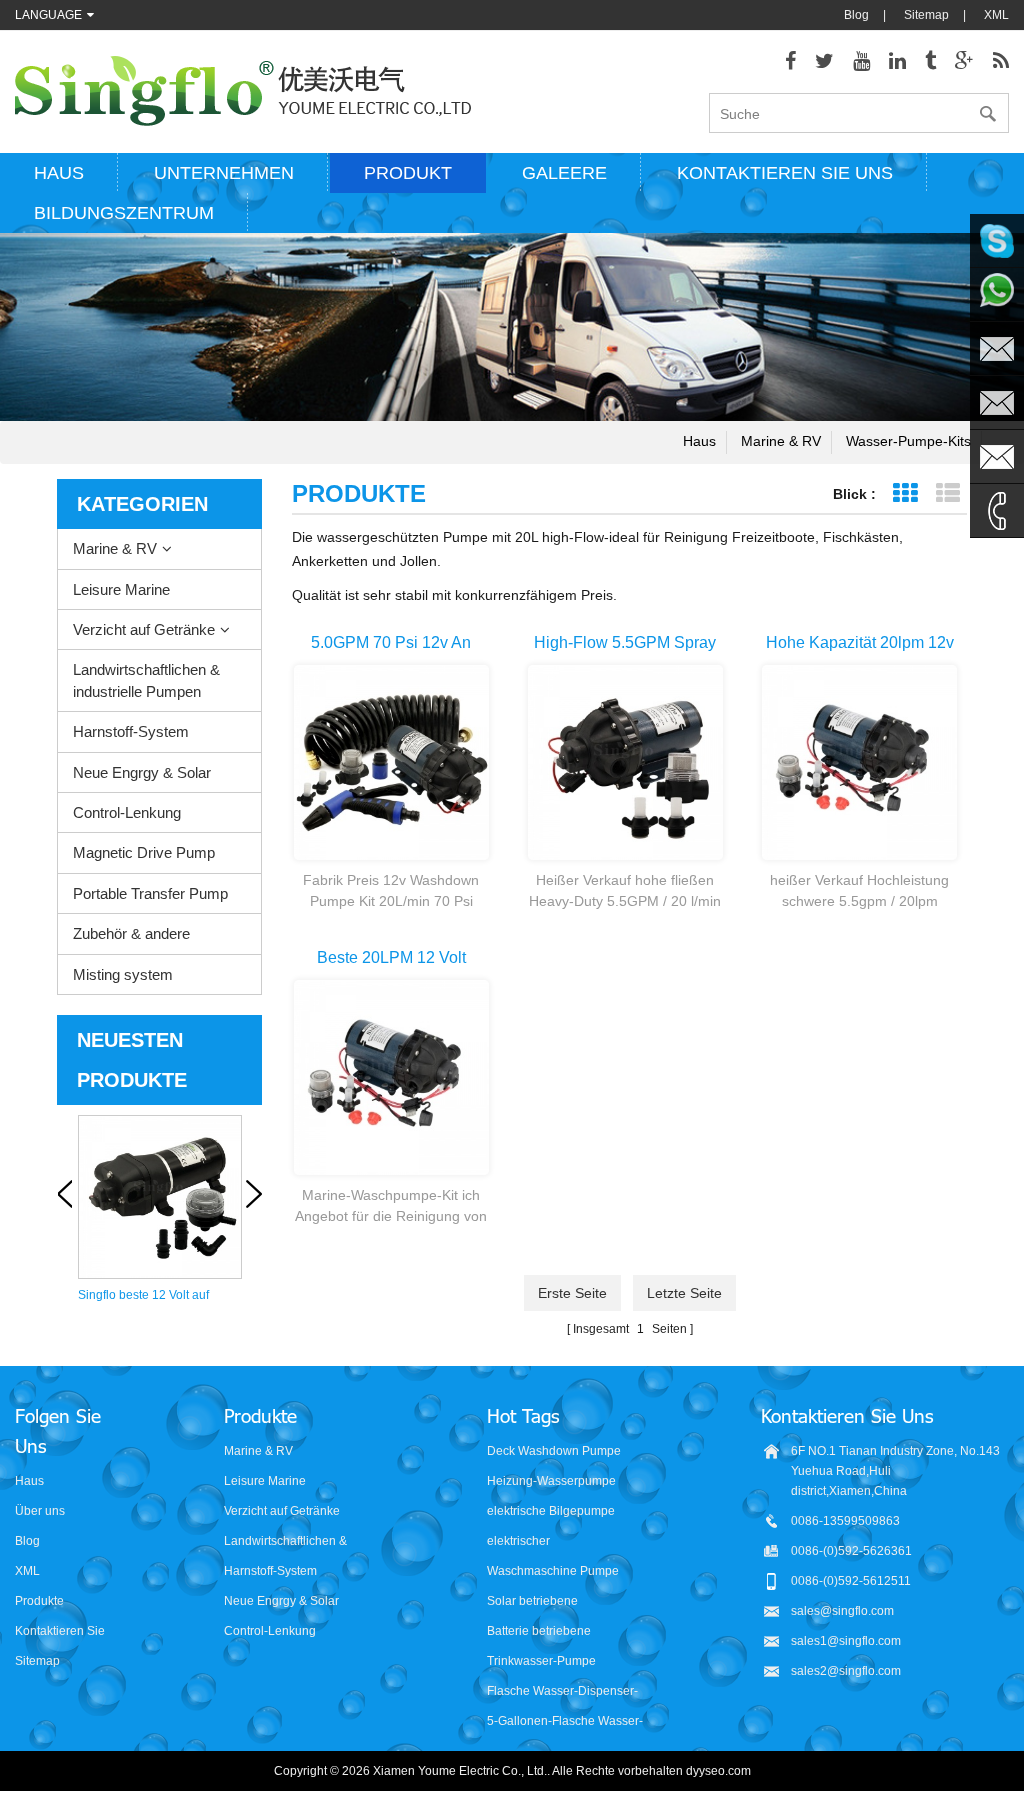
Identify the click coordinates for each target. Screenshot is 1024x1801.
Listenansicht (947, 493)
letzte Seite (684, 1293)
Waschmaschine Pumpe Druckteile (553, 1572)
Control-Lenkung (127, 812)
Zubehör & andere (131, 933)
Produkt (408, 173)
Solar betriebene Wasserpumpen (532, 1602)
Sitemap (926, 15)
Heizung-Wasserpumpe (551, 1481)
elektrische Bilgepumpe (551, 1511)
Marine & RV (781, 441)
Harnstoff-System (131, 731)
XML (996, 15)
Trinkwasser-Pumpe (541, 1661)
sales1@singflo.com (846, 1641)
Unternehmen (224, 173)
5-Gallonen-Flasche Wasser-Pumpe (565, 1722)
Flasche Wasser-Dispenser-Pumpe (562, 1692)
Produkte (39, 1601)
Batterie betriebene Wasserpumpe (539, 1632)
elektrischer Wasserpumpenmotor (545, 1542)
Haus (59, 173)
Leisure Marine (121, 589)
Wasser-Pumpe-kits (908, 441)
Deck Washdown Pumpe (554, 1451)
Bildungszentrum (124, 213)
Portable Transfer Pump (150, 893)
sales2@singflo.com (846, 1671)
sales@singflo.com (842, 1611)
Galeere (564, 173)
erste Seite (572, 1293)
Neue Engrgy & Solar (142, 772)
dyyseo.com (718, 1771)
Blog (856, 15)
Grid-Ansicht (904, 493)
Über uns (40, 1511)
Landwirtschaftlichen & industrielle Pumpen (146, 680)
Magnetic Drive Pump (144, 852)
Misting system (123, 974)
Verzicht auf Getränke (144, 629)
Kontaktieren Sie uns (785, 173)
